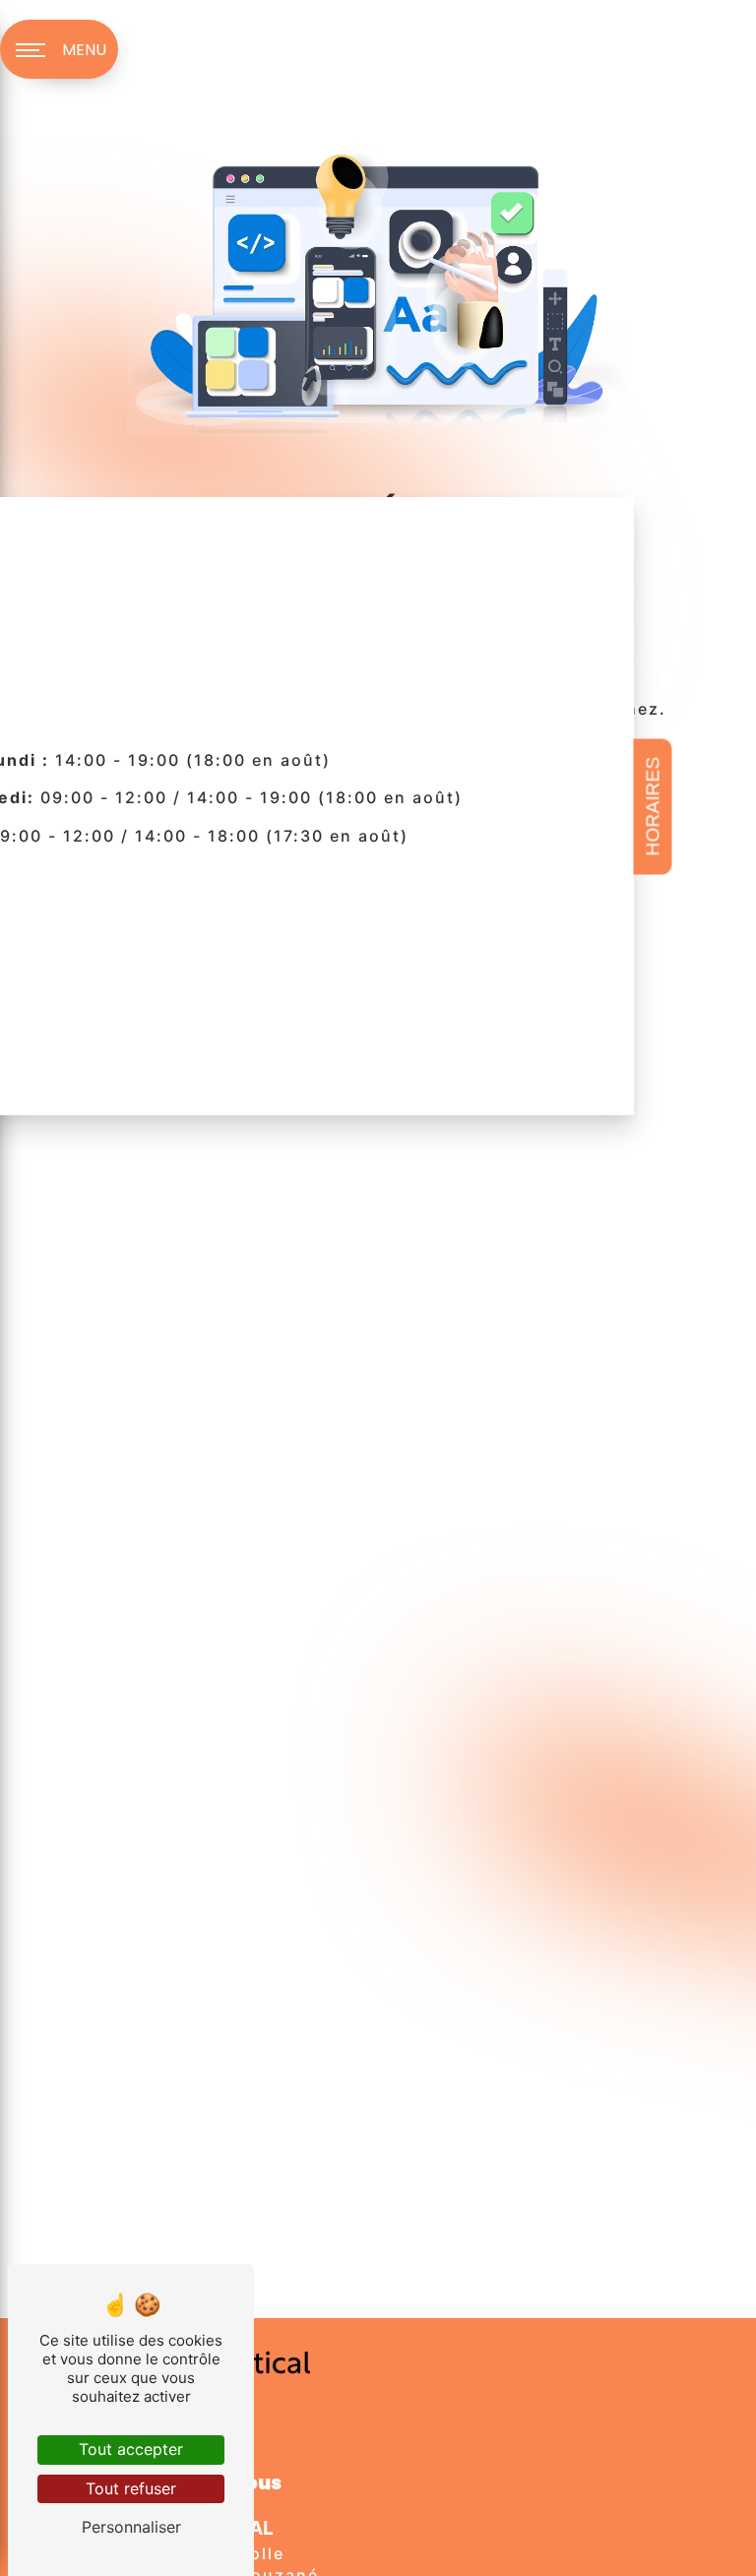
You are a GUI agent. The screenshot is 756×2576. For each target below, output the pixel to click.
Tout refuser (131, 2488)
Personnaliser (131, 2527)
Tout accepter (131, 2449)
